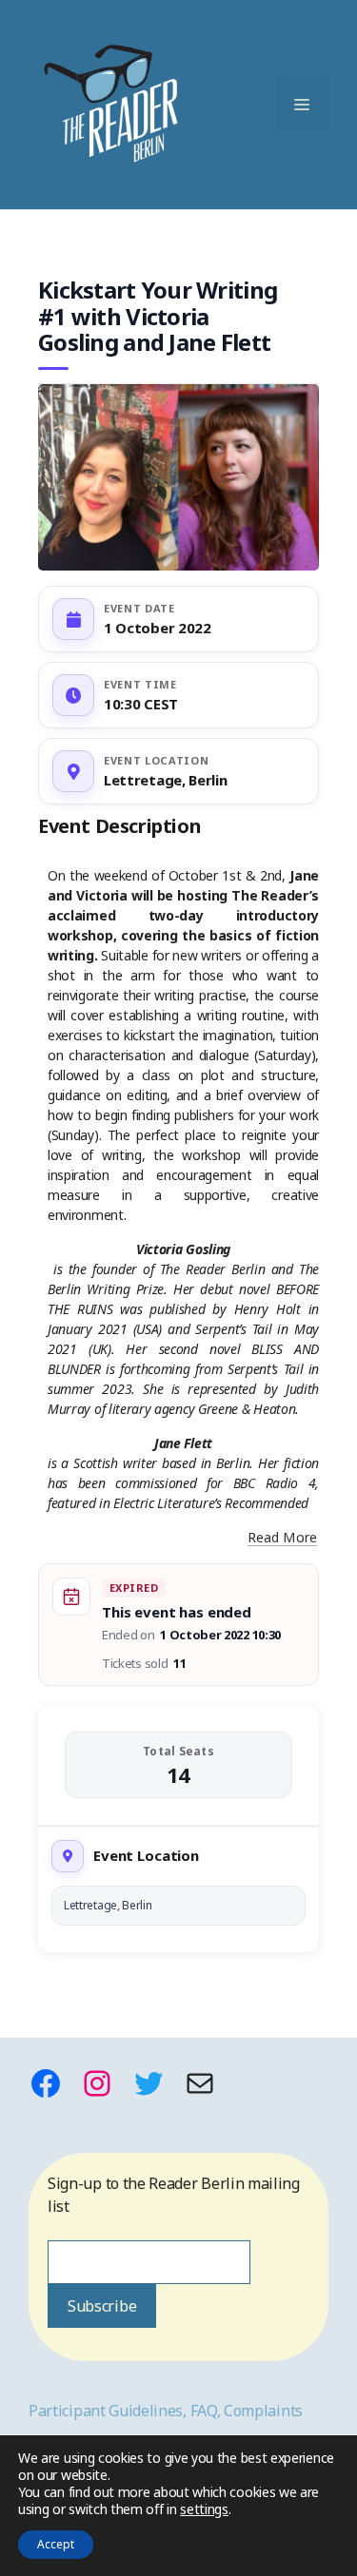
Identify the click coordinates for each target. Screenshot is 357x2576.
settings (204, 2509)
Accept (56, 2544)
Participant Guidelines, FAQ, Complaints (166, 2411)
